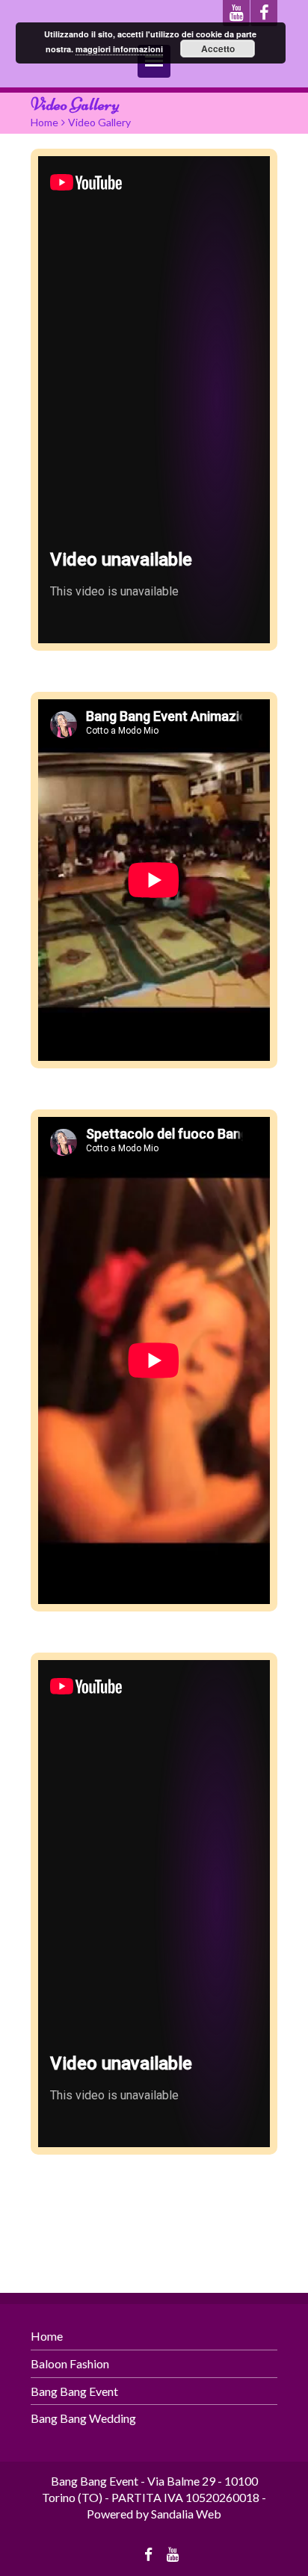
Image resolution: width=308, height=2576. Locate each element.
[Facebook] (264, 13)
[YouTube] (236, 13)
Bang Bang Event (74, 2391)
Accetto (218, 49)
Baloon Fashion (70, 2363)
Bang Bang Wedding (83, 2418)
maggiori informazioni (119, 49)
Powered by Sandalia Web (154, 2514)
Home (44, 122)
